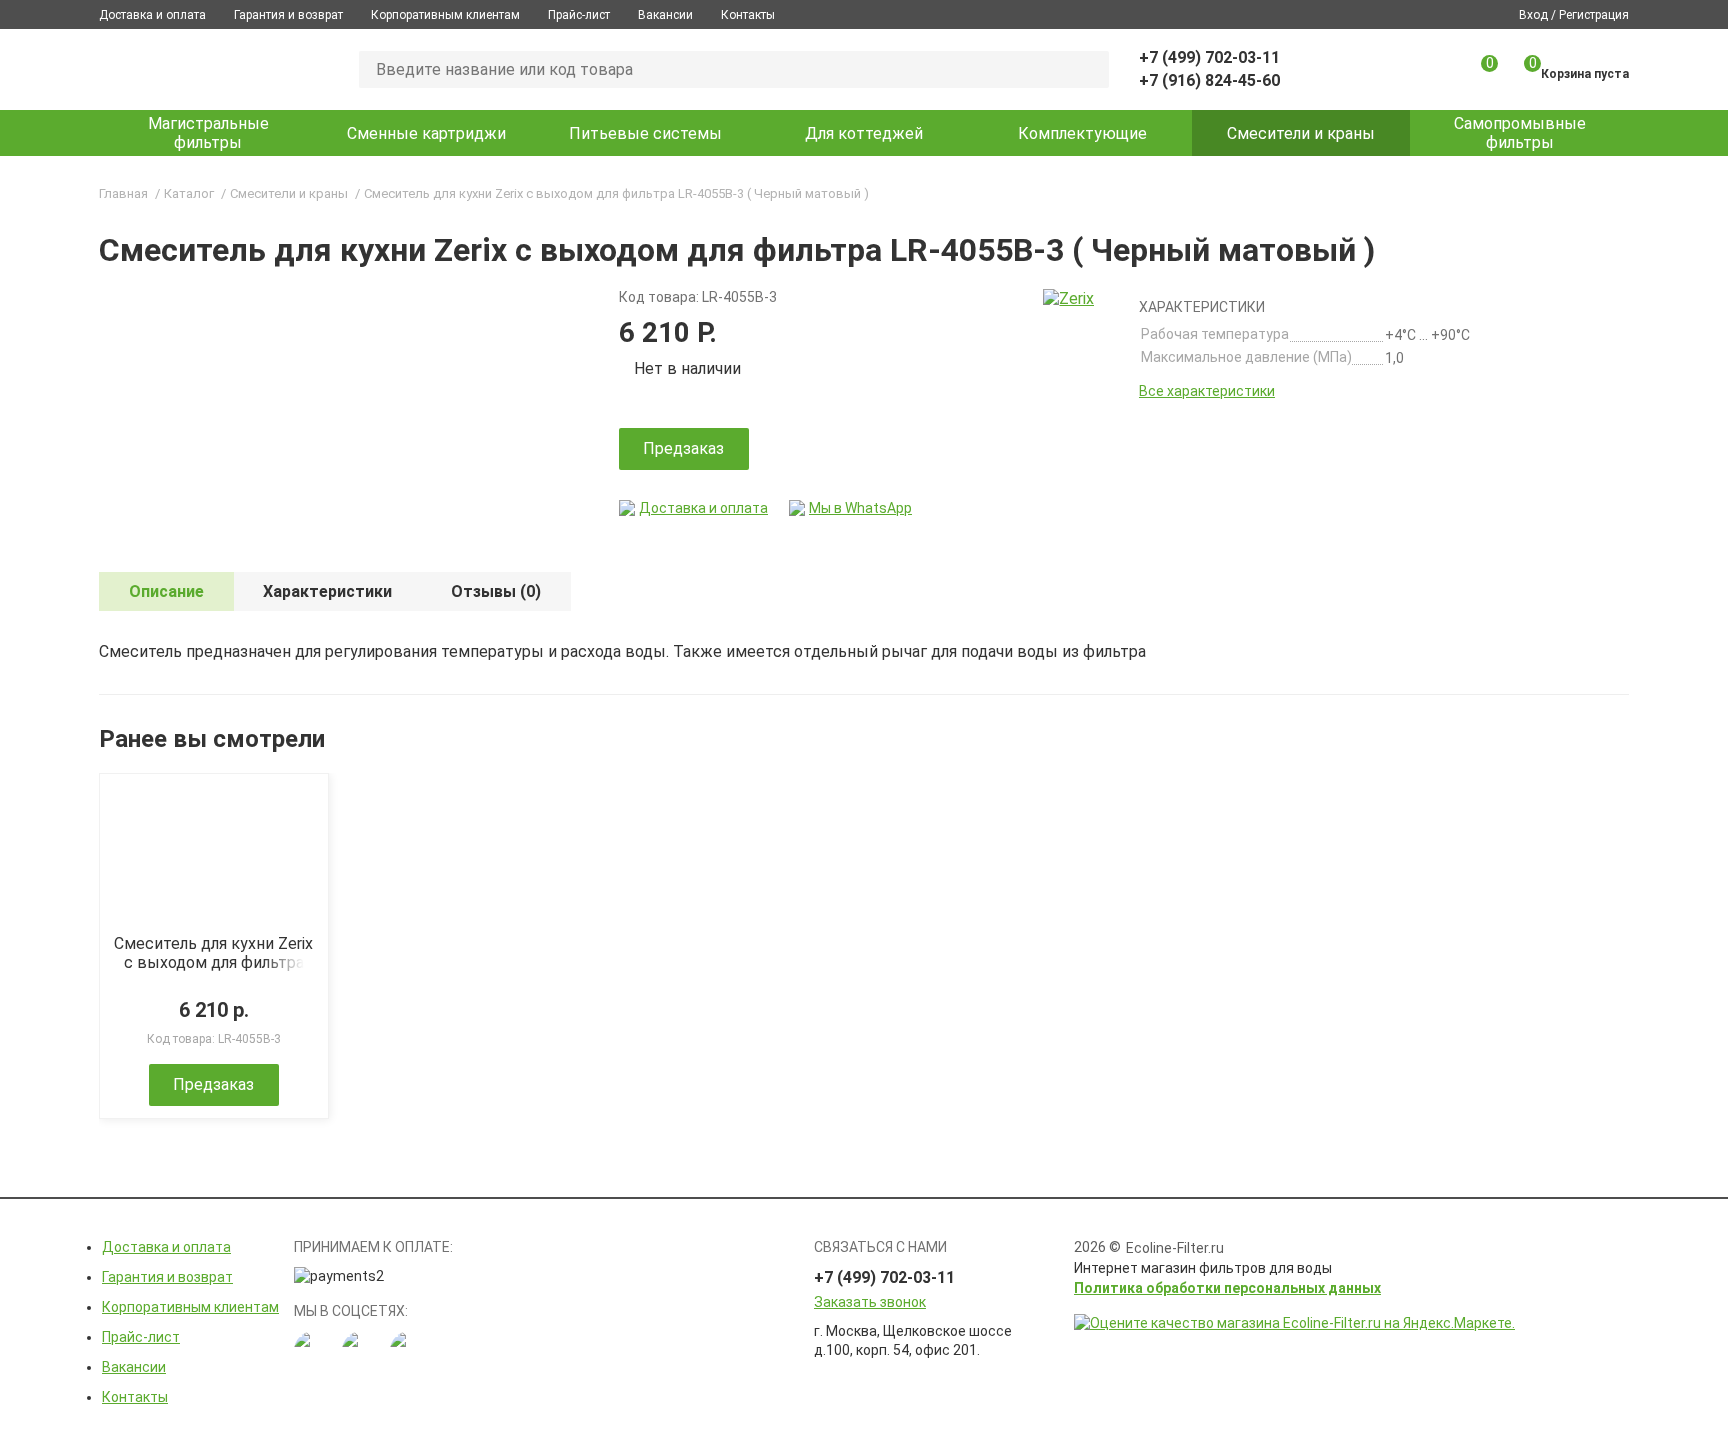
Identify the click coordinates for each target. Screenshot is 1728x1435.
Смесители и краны (289, 193)
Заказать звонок (870, 1302)
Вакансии (665, 15)
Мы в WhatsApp (860, 508)
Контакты (748, 15)
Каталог (189, 193)
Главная (123, 193)
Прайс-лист (579, 15)
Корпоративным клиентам (445, 15)
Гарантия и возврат (288, 15)
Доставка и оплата (152, 15)
